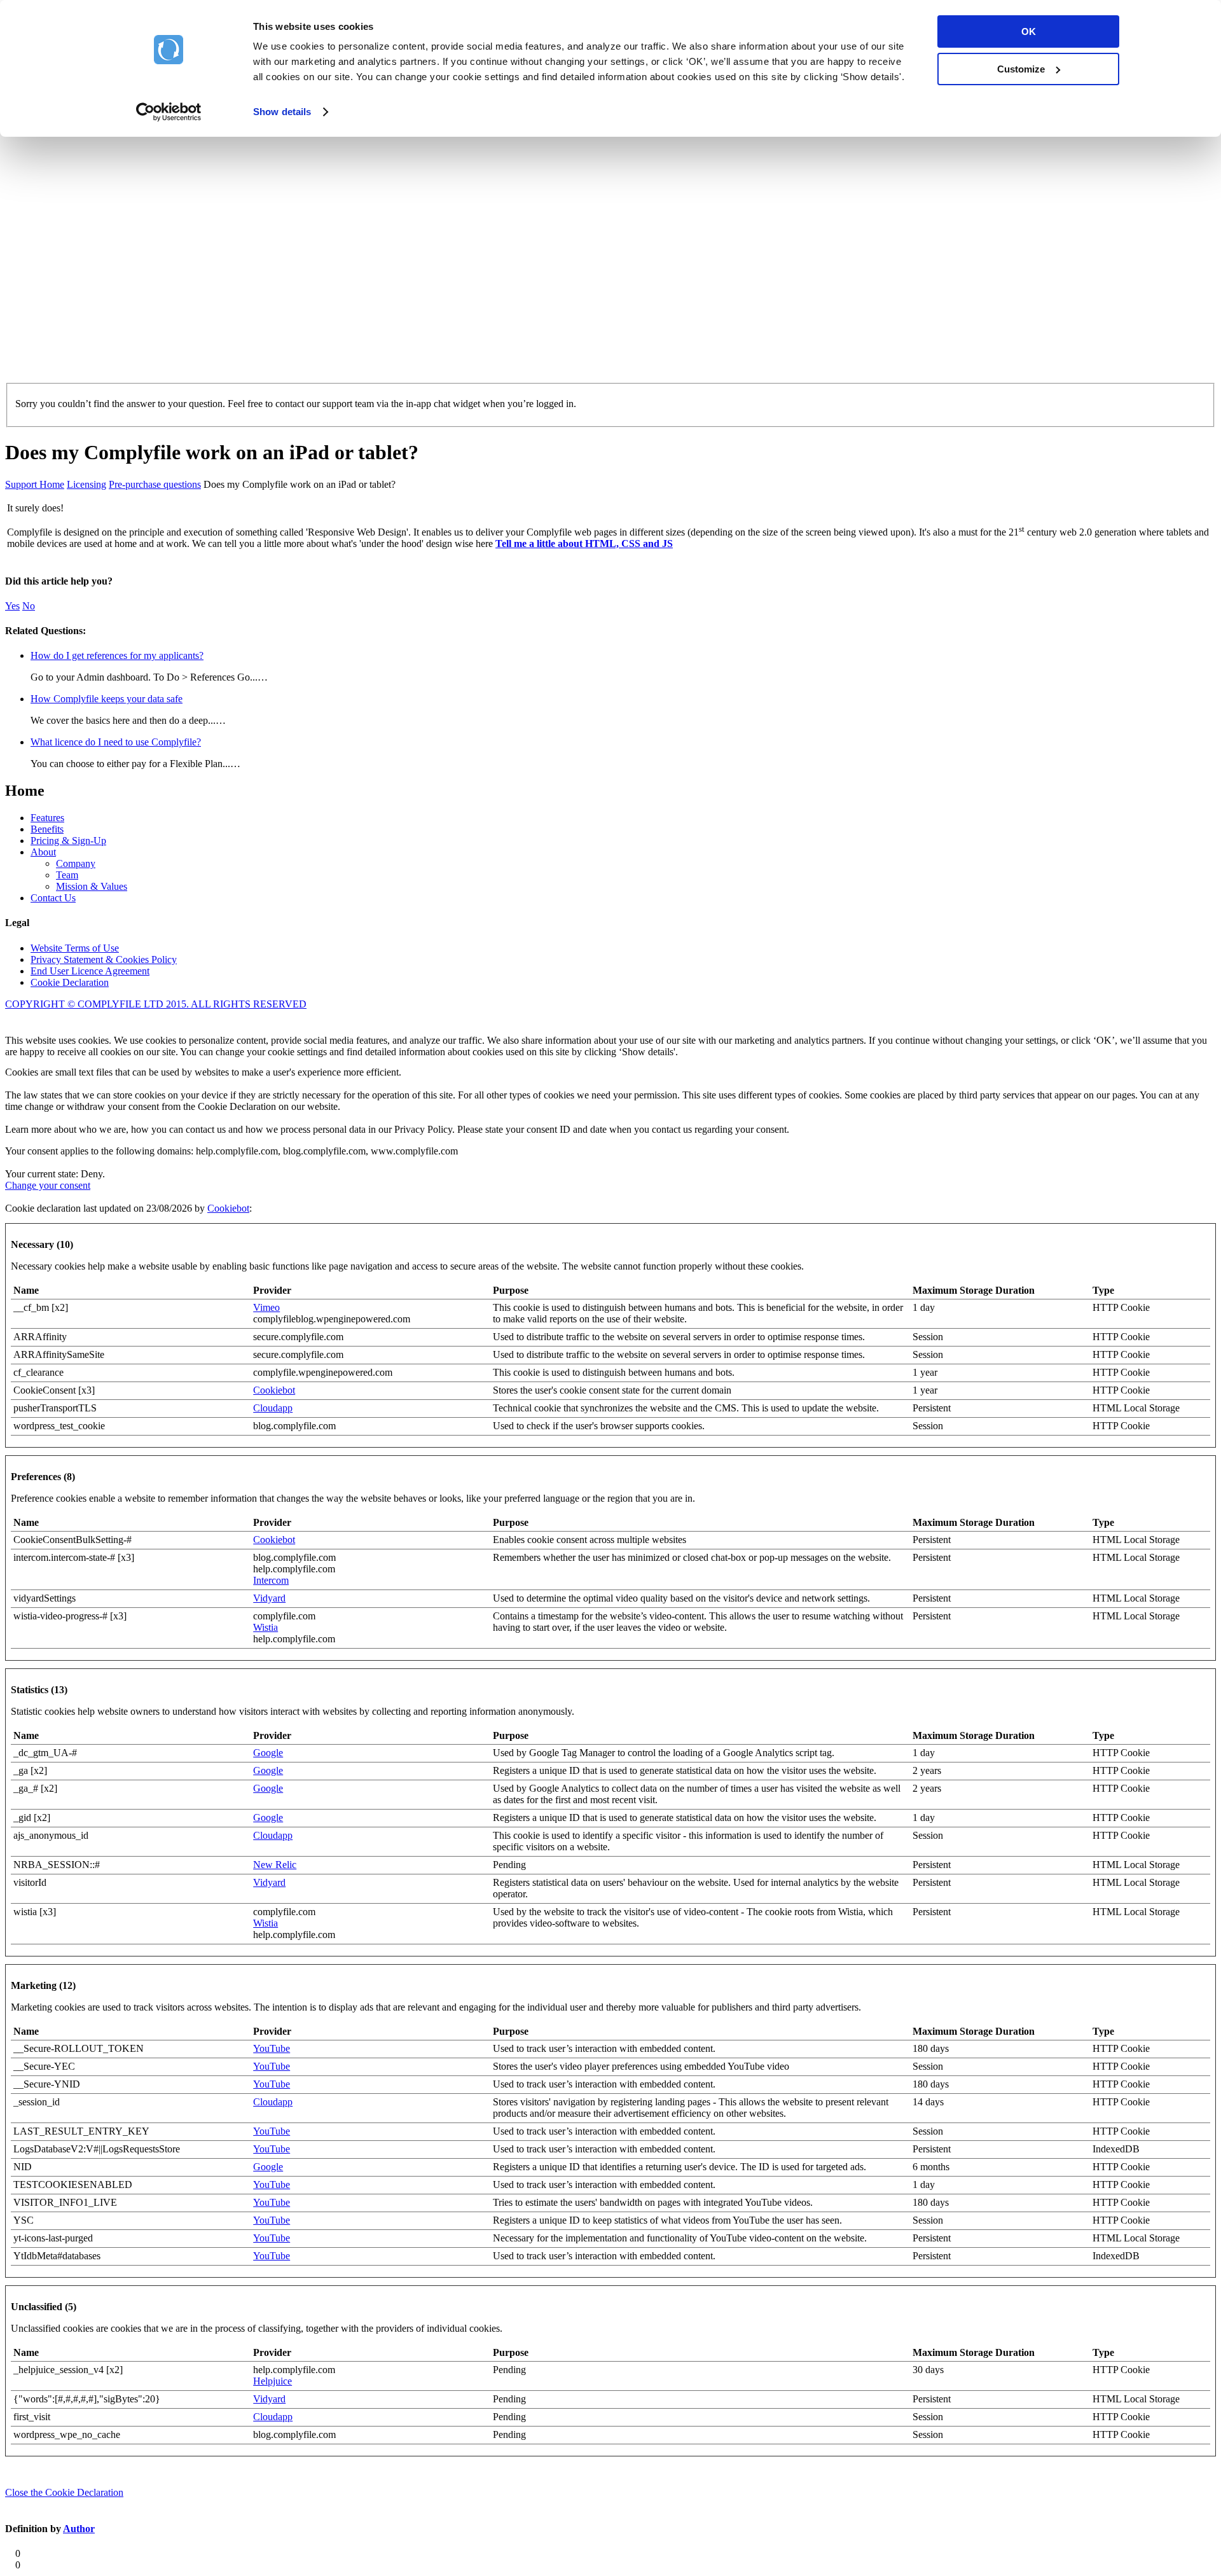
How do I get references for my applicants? (117, 655)
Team (67, 875)
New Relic (275, 1865)
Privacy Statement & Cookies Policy (104, 959)
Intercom (271, 1580)
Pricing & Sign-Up (68, 841)
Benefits (47, 829)
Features (47, 818)
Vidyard (269, 1598)
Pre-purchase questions (155, 484)
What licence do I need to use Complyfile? (116, 742)
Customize (1021, 69)
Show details (282, 112)
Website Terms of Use (75, 948)
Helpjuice (272, 2381)
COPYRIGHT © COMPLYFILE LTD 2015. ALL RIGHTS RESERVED (156, 1004)
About (43, 852)
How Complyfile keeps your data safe (107, 699)
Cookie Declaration (70, 982)
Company (76, 863)
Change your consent (48, 1185)
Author (79, 2529)
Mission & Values (92, 886)
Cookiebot (228, 1208)
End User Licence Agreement (90, 971)
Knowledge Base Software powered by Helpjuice (610, 1022)
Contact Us (53, 898)
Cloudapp (273, 1408)
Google (268, 1753)
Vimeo (266, 1307)
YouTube (272, 2048)
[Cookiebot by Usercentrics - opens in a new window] (169, 112)
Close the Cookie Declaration (64, 2492)
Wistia (266, 1627)
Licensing (86, 484)
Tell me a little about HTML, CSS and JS (584, 544)
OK (1029, 31)
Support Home (35, 484)
